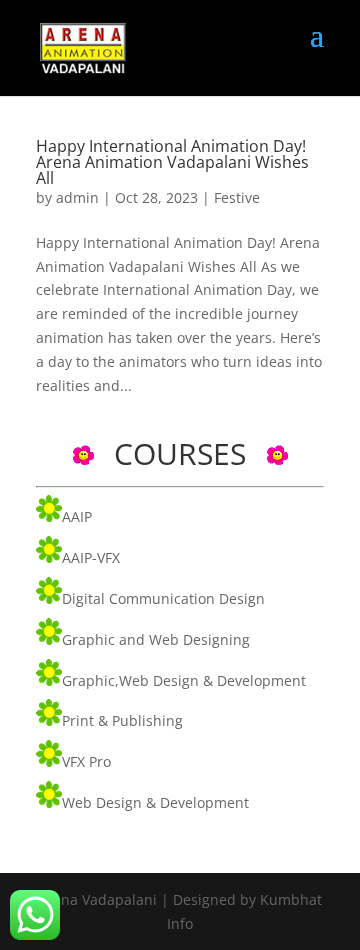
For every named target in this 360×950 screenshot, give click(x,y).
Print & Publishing (122, 720)
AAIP (77, 516)
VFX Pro (86, 761)
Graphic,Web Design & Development (184, 680)
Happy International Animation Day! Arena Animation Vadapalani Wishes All (172, 162)
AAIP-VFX (91, 557)
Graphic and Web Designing (156, 639)
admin (77, 197)
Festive (237, 197)
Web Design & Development (155, 802)
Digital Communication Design (163, 598)
